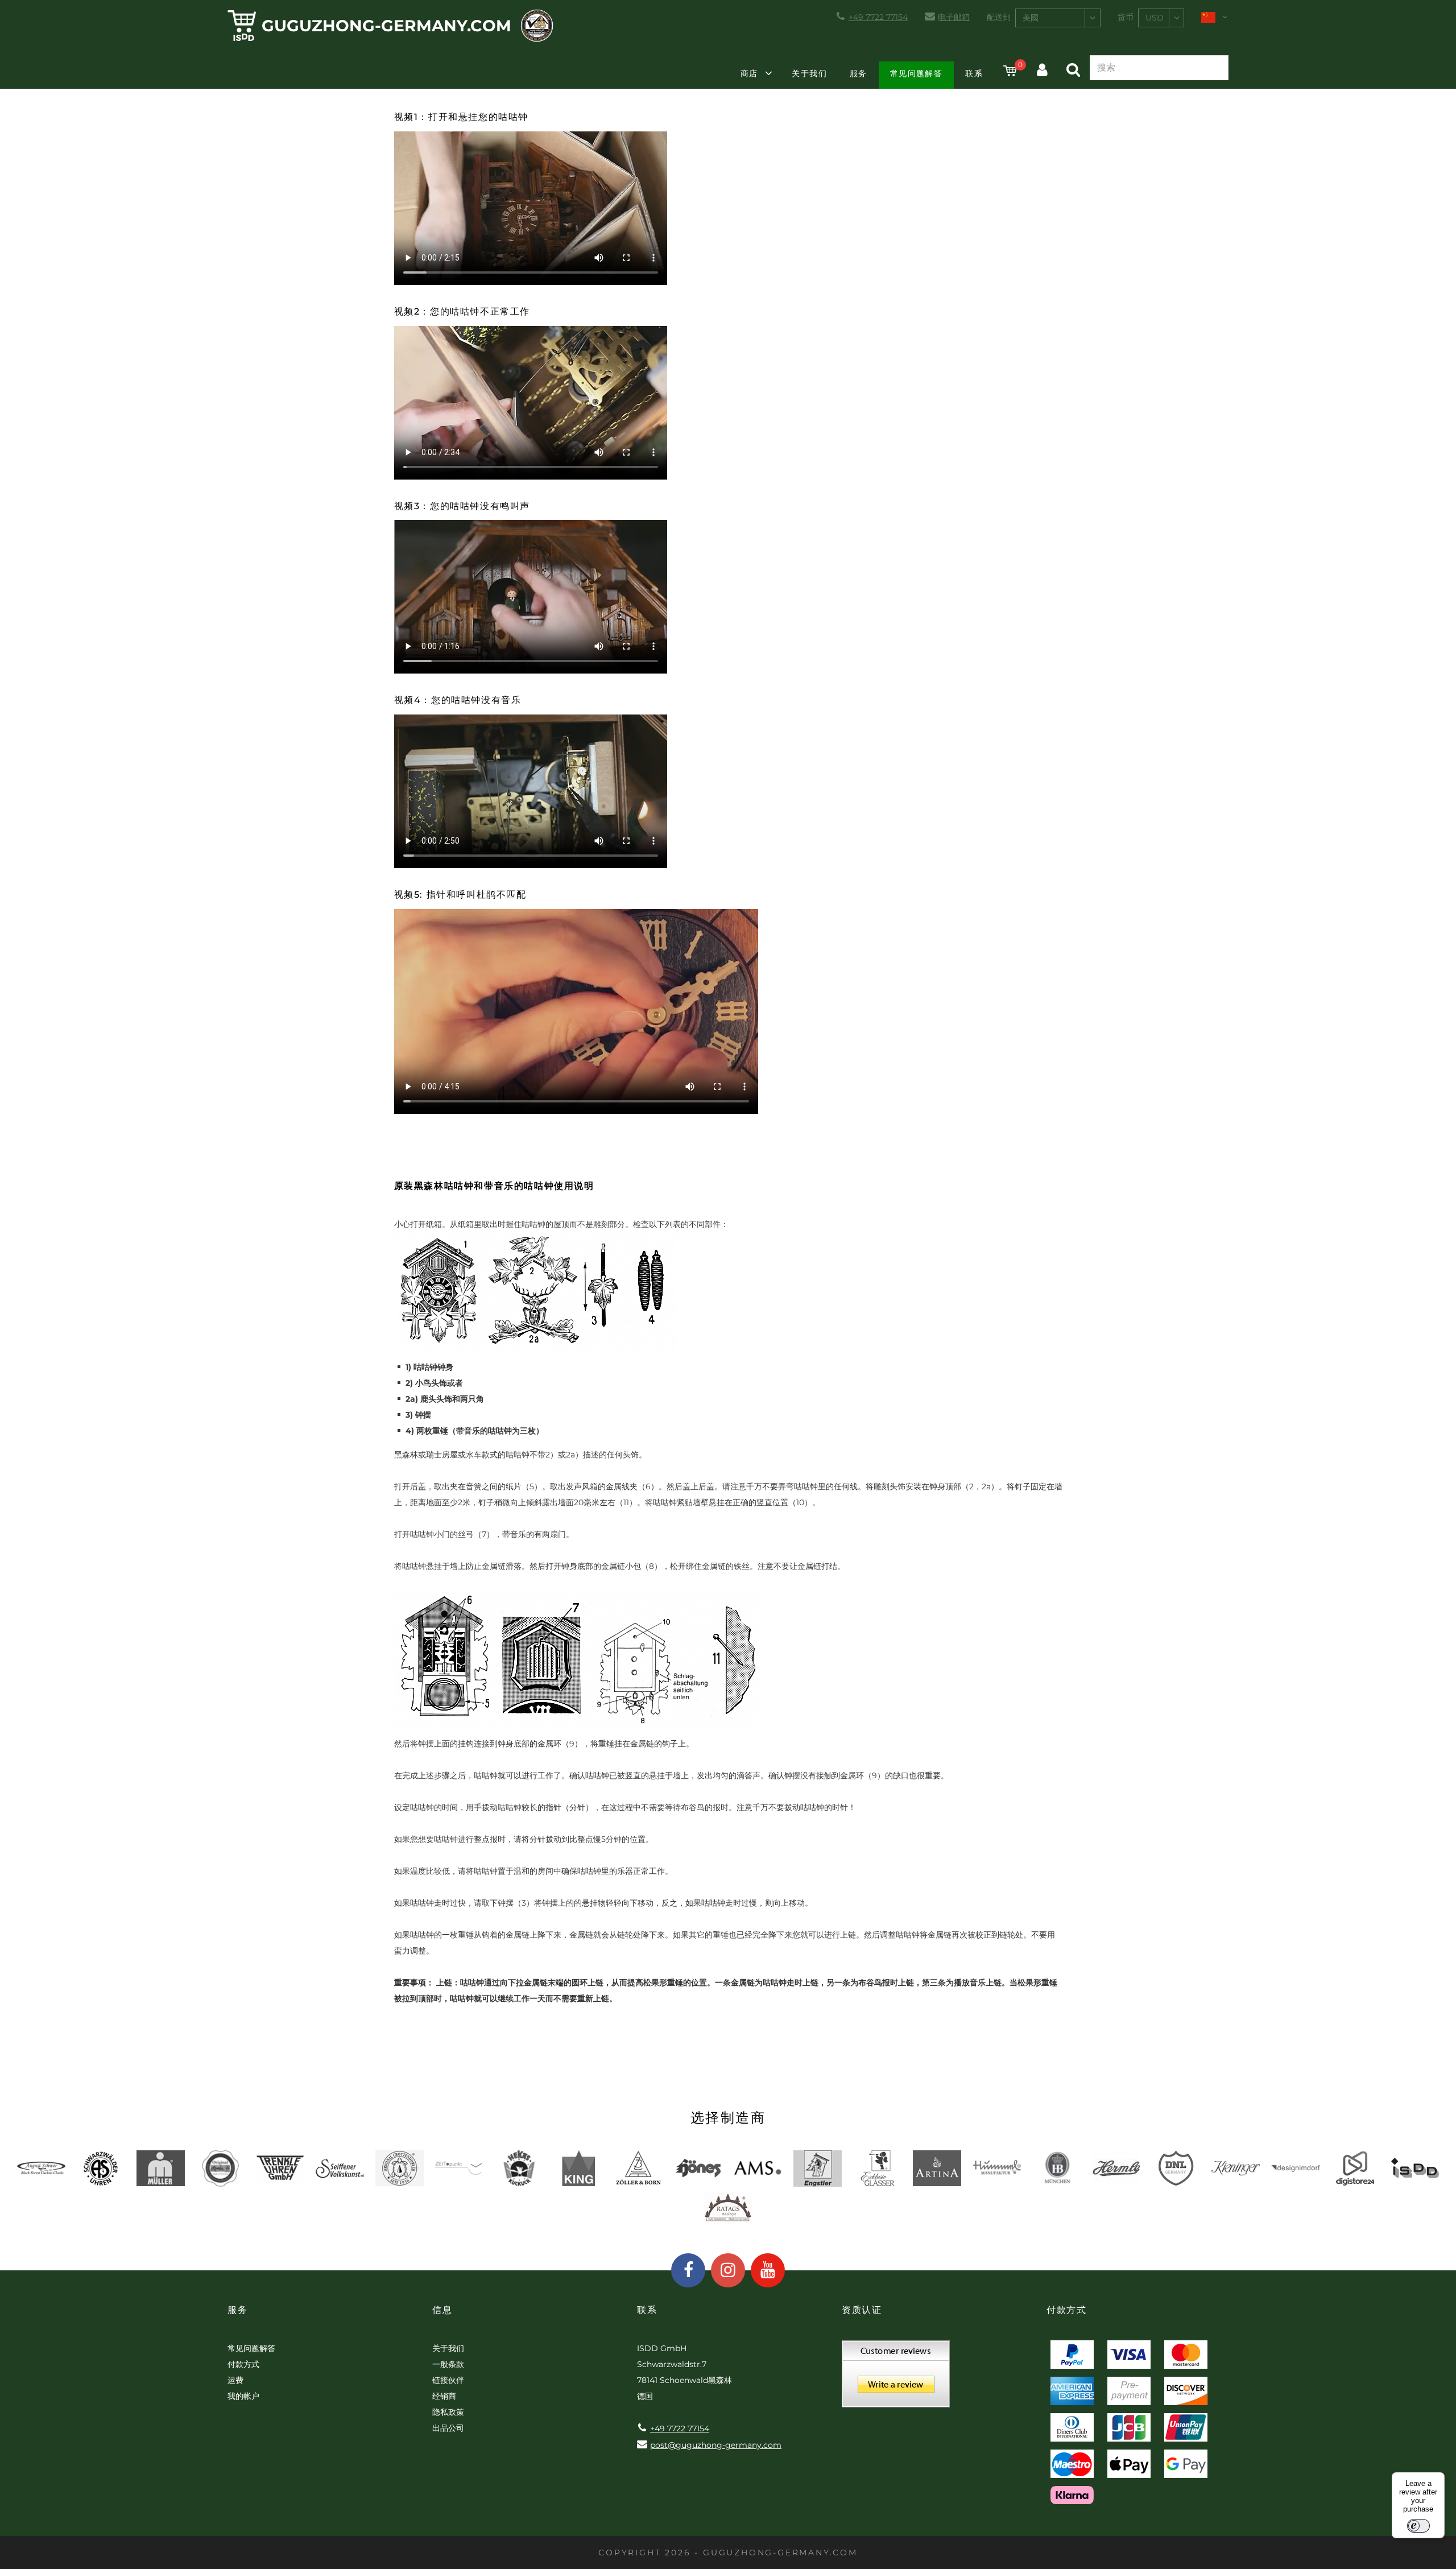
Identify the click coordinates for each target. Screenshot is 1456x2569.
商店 (749, 73)
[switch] (1418, 2526)
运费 (235, 2380)
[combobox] (1058, 18)
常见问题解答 (916, 73)
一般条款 (448, 2364)
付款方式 (243, 2364)
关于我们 (809, 73)
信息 (442, 2310)
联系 (974, 73)
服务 (859, 73)
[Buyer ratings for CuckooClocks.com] (896, 2378)
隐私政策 (448, 2412)
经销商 (444, 2396)
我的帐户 (243, 2396)
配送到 (999, 17)
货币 (1126, 17)
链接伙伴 (448, 2380)
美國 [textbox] (1031, 18)
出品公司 (448, 2428)
